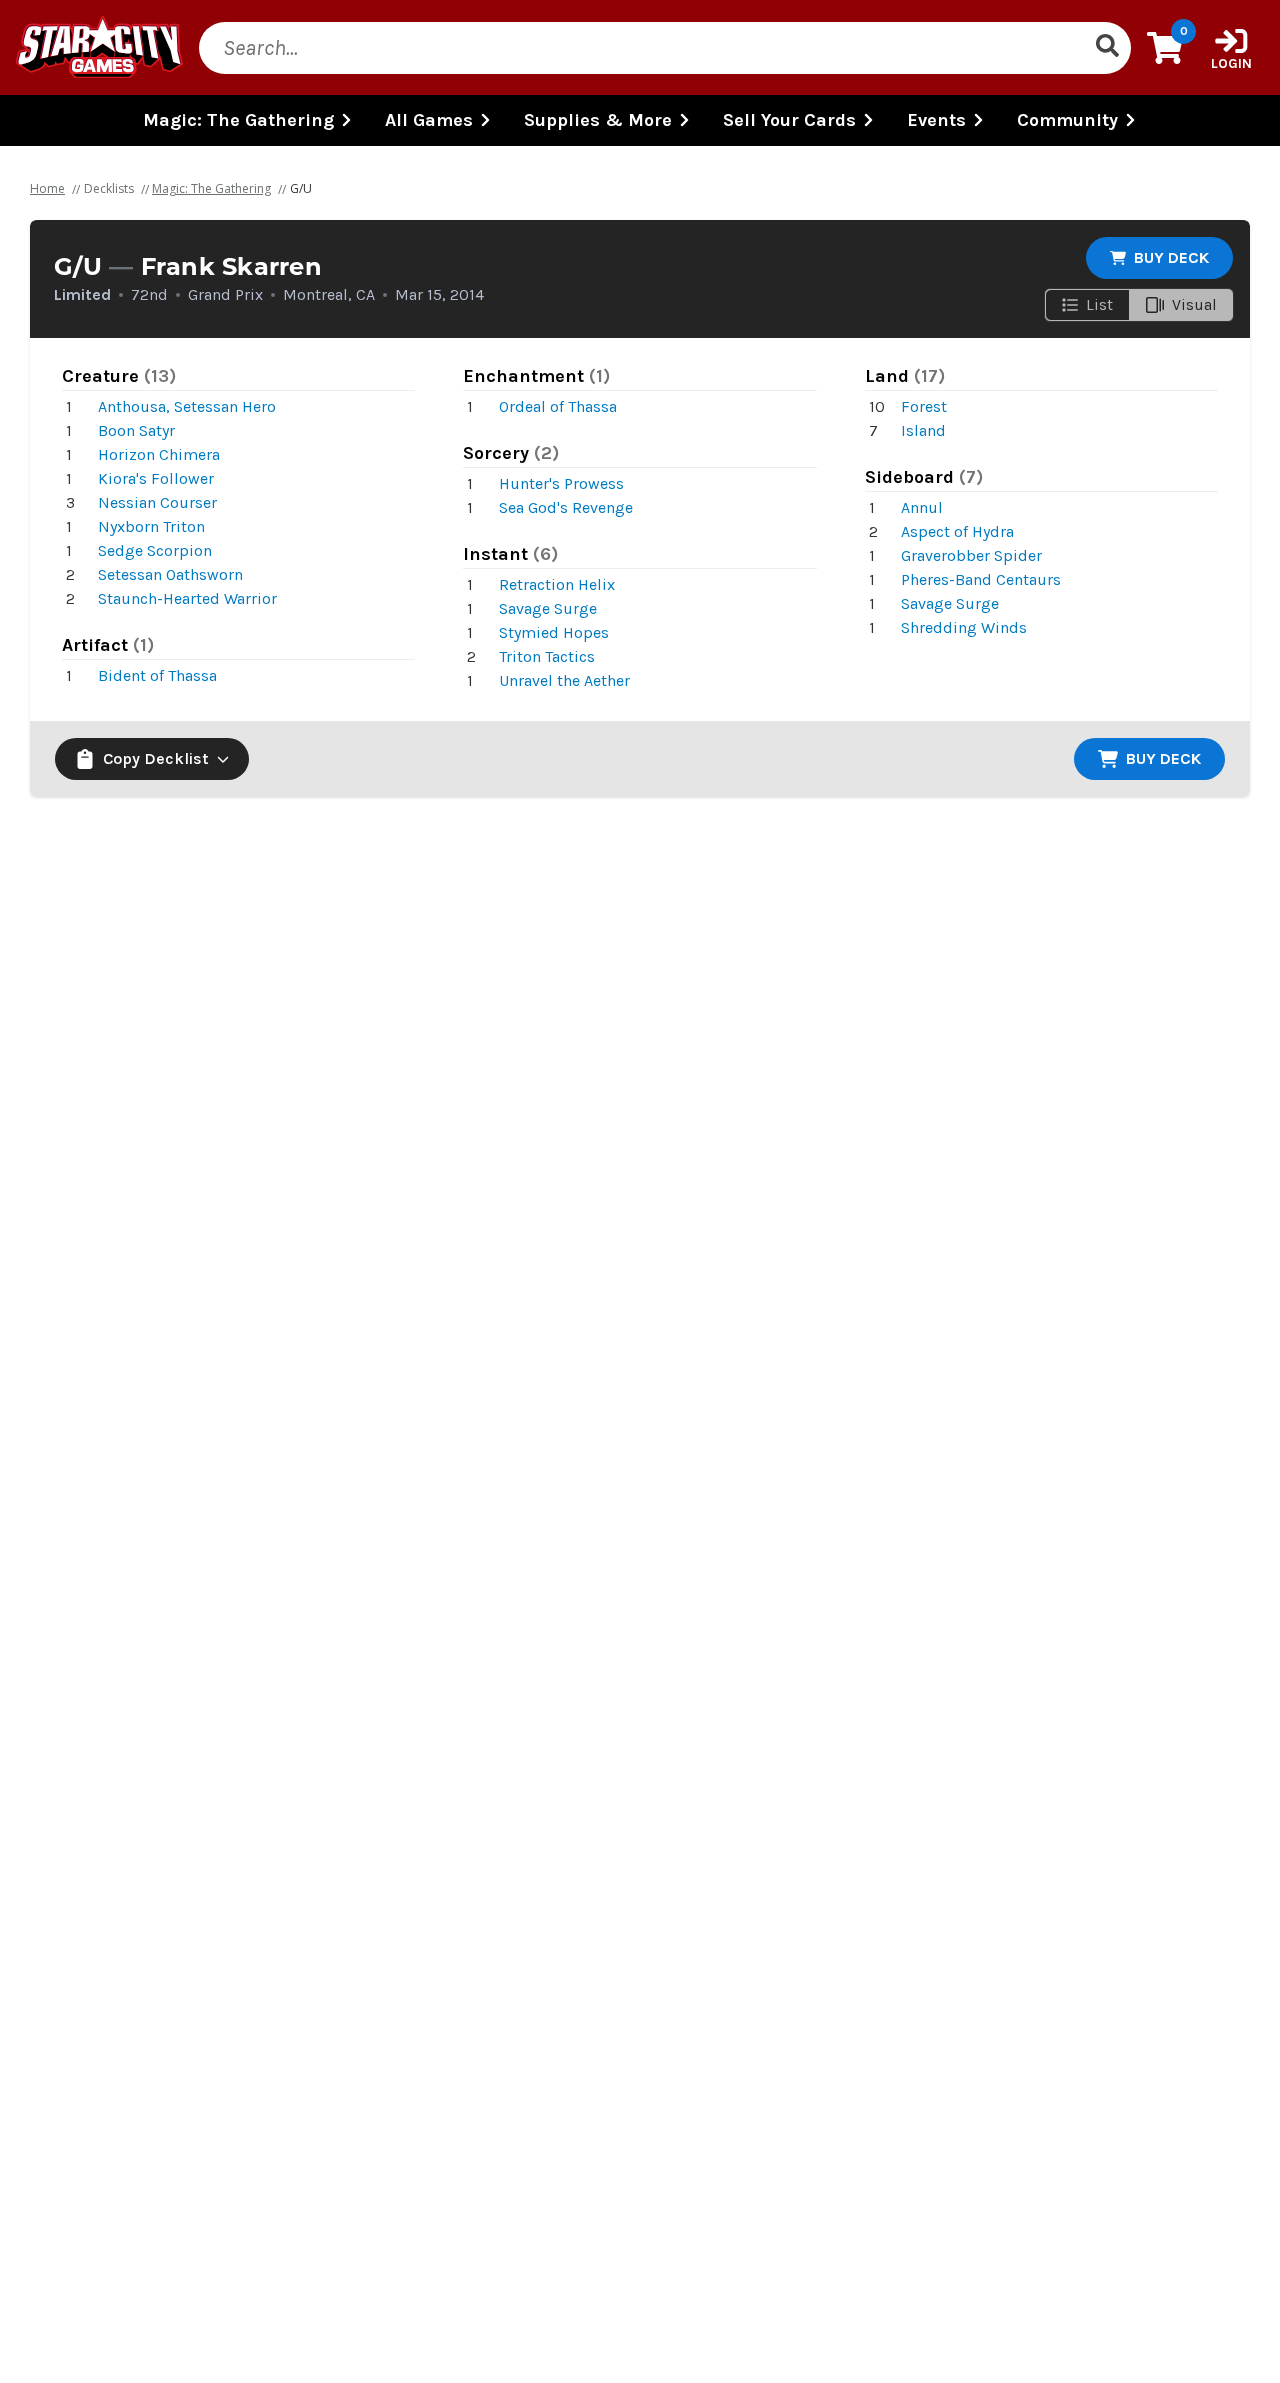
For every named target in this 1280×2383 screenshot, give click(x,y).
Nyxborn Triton (151, 526)
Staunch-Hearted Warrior (187, 598)
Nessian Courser (157, 502)
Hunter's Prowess (561, 483)
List (1099, 304)
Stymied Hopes (554, 632)
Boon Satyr (136, 430)
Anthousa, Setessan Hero (187, 406)
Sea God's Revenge (566, 507)
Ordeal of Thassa (558, 406)
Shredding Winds (964, 627)
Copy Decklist (156, 758)
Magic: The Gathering (211, 188)
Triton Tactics (547, 656)
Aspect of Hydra (957, 531)
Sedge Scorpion (155, 550)
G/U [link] (301, 188)
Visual (1194, 304)
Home (47, 188)
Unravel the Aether (564, 680)
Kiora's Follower (156, 478)
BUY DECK (1171, 257)
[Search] (1107, 48)
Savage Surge (548, 608)
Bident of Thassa (157, 675)
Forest (924, 406)
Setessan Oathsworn (170, 574)
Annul (922, 507)
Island (923, 430)
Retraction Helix (557, 584)
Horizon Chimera (159, 454)
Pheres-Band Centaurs (981, 579)
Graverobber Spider (971, 555)
